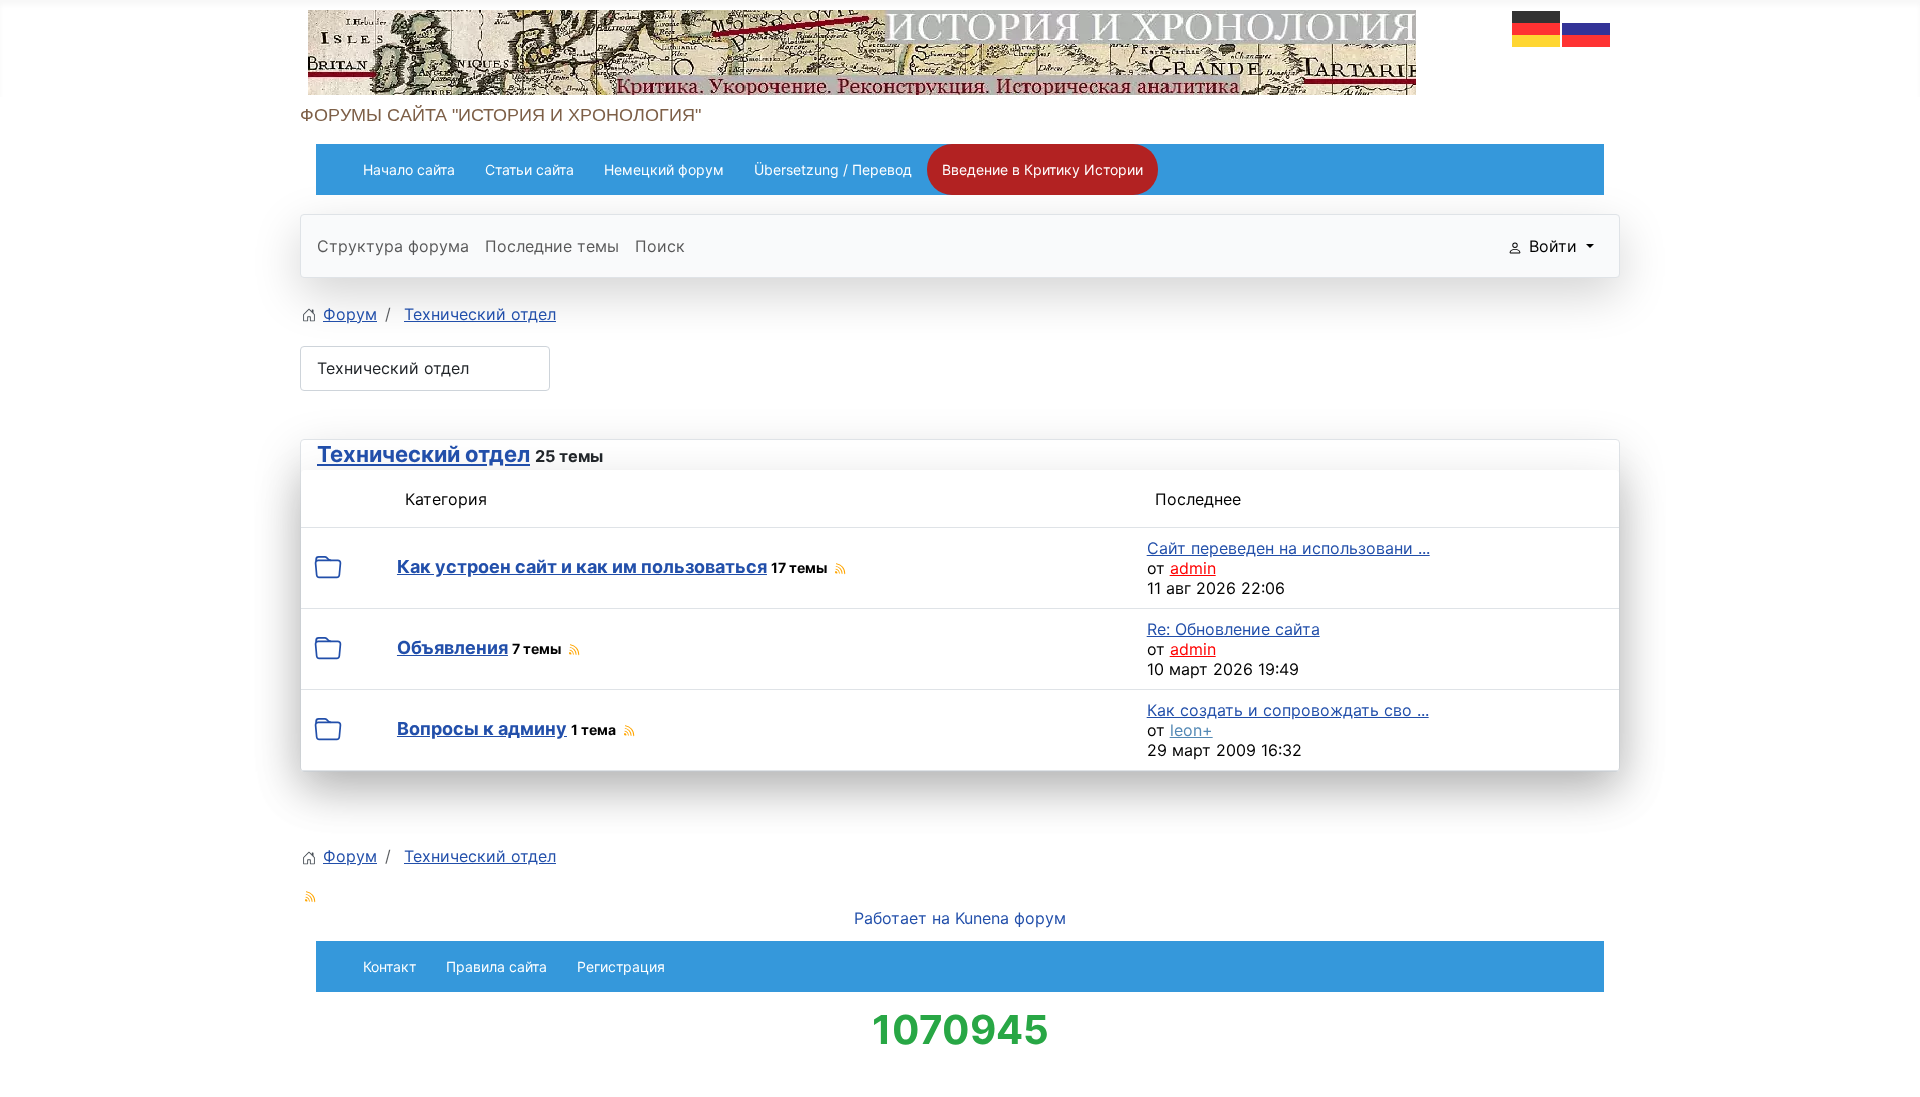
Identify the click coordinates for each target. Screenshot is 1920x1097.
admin (1193, 568)
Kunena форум (1010, 918)
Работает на (902, 918)
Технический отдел (423, 454)
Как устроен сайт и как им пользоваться (582, 566)
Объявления (452, 647)
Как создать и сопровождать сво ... (1288, 710)
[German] (1537, 27)
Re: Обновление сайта (1233, 629)
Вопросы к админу (482, 728)
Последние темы (552, 246)
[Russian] (1587, 27)
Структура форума (393, 246)
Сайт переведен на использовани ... (1288, 548)
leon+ (1191, 730)
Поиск (660, 246)
